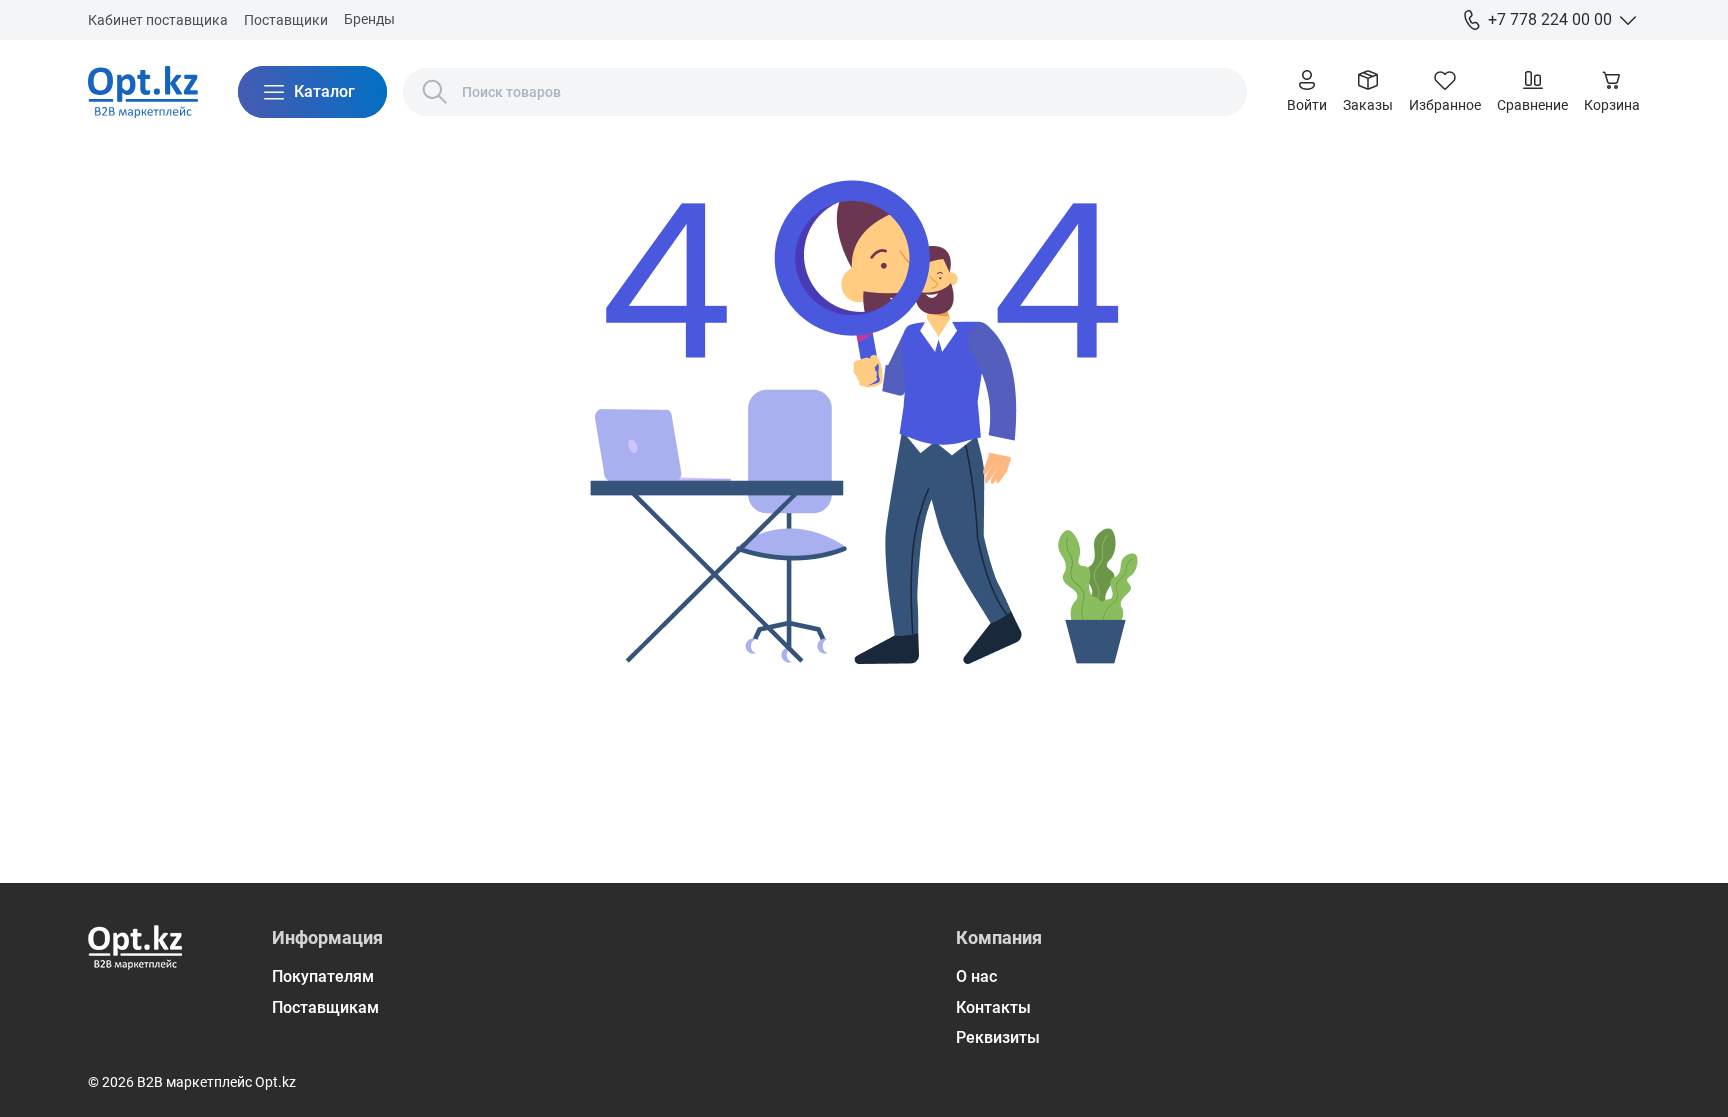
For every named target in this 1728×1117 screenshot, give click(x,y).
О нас (976, 976)
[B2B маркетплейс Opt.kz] (143, 92)
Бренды (369, 19)
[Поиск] (435, 92)
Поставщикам (325, 1007)
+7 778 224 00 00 (1550, 19)
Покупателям (323, 976)
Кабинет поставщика (158, 20)
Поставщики (286, 20)
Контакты (993, 1007)
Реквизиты (998, 1037)
